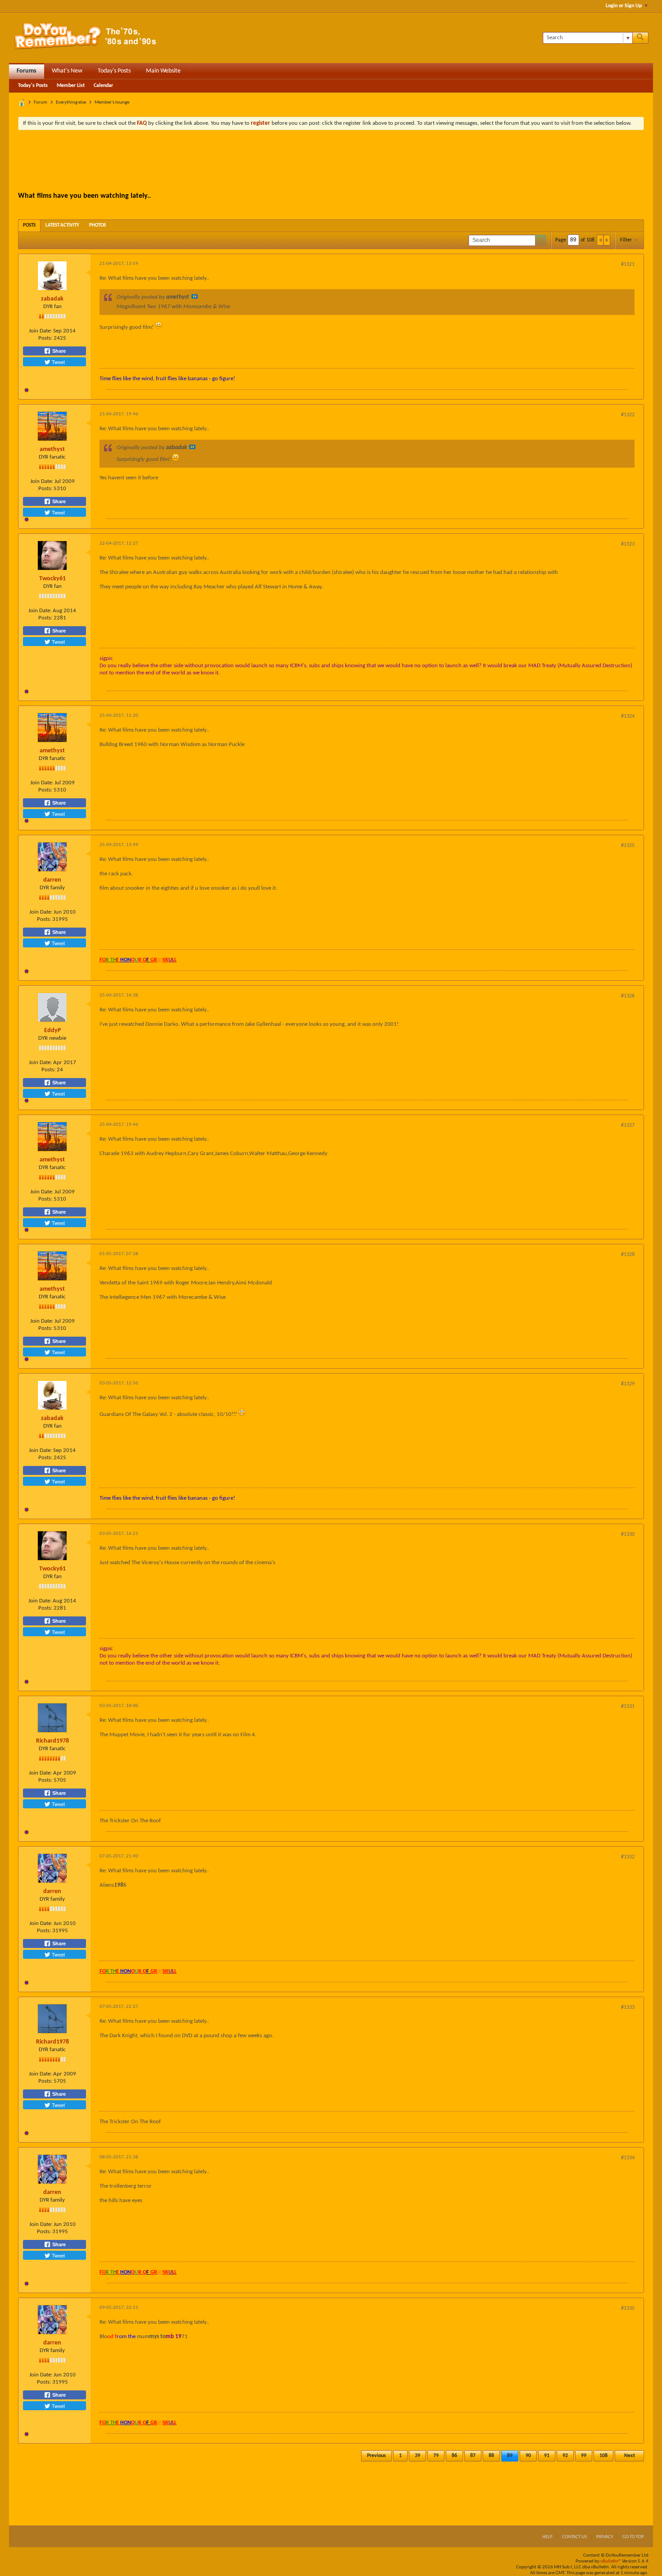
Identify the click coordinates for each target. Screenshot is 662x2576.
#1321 (628, 264)
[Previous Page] (600, 240)
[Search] (640, 38)
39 (417, 2456)
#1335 (628, 2308)
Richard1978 (52, 1741)
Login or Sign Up (624, 6)
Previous (376, 2456)
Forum (41, 102)
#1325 (628, 846)
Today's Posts (114, 71)
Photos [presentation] (97, 225)
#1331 (628, 1707)
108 (603, 2456)
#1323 (628, 544)
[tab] (29, 225)
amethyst (52, 449)
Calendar (103, 86)
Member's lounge (112, 102)
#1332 (628, 1857)
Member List (71, 86)
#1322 (628, 415)
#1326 (628, 996)
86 (454, 2456)
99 (584, 2456)
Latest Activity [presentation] (62, 225)
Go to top (633, 2537)
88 (491, 2456)
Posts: (45, 338)
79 (436, 2456)
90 (528, 2456)
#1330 (628, 1534)
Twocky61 (52, 579)
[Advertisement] (331, 162)
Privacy (605, 2537)
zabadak (52, 299)
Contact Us (574, 2537)
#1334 (628, 2158)
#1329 (628, 1384)
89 (510, 2456)
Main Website (163, 71)
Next (630, 2456)
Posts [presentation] (29, 225)
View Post (195, 296)
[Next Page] (607, 240)
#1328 (628, 1255)
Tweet (58, 362)
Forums (27, 71)
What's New (67, 71)
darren (52, 880)
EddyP (52, 1031)
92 (565, 2456)
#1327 (628, 1125)
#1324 (628, 716)
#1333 (628, 2007)
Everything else (71, 102)
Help (547, 2537)
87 (473, 2456)
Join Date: (40, 331)
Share (58, 351)
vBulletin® (611, 2561)
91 (547, 2456)
